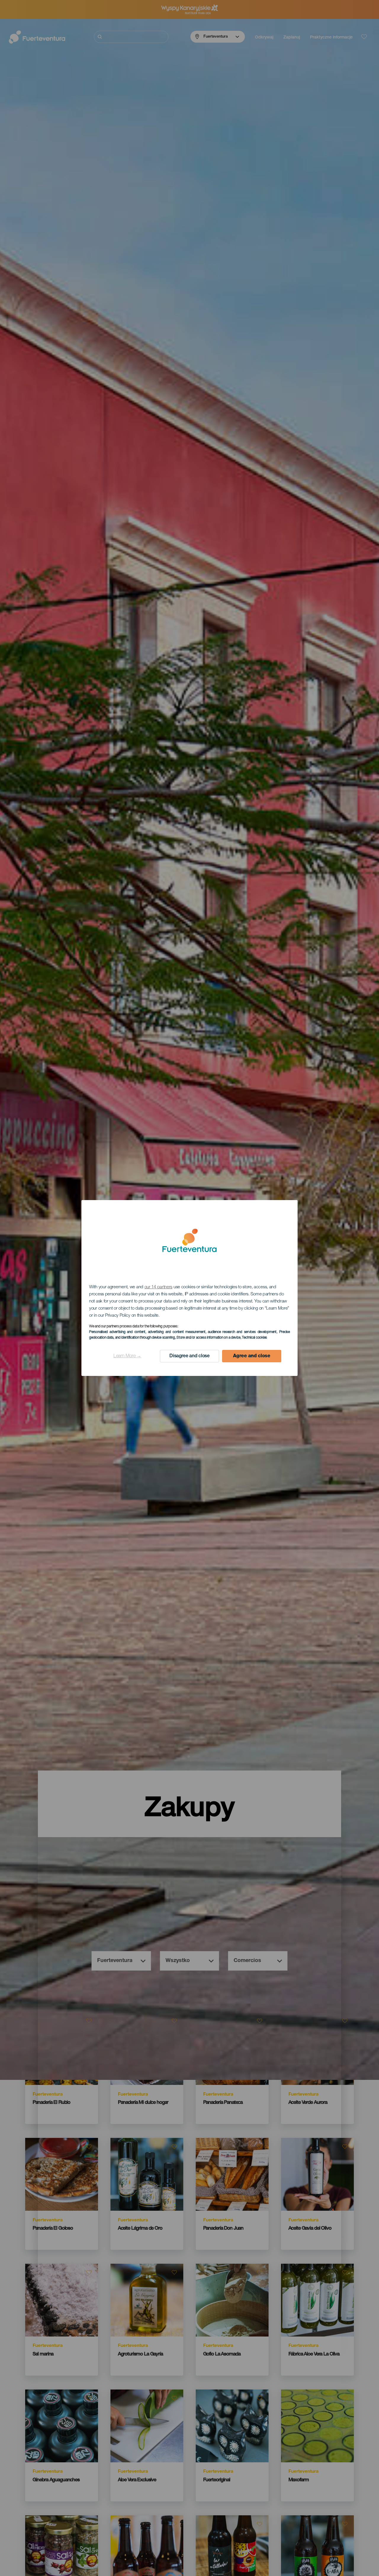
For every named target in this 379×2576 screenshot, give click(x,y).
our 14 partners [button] (159, 1287)
